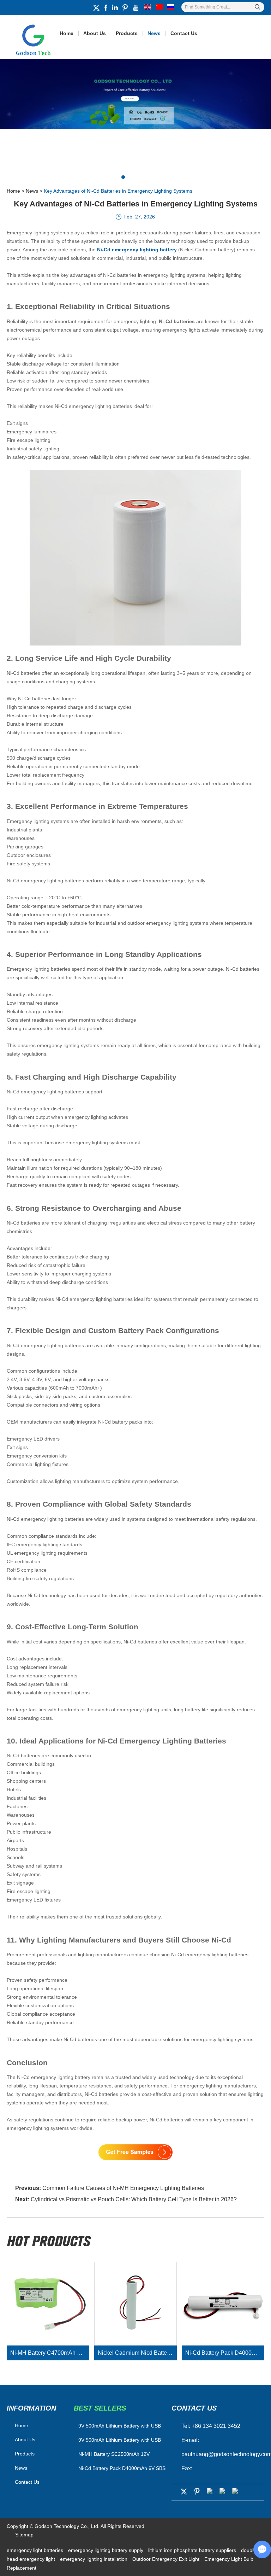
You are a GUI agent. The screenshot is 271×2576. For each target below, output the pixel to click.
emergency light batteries (36, 2550)
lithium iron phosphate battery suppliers (193, 2550)
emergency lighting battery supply (106, 2550)
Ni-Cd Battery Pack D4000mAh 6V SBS (122, 2468)
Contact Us (184, 33)
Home (67, 33)
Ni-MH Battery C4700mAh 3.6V (49, 2353)
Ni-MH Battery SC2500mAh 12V (114, 2454)
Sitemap (24, 2535)
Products (127, 33)
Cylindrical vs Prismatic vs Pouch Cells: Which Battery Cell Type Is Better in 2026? (134, 2199)
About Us (95, 33)
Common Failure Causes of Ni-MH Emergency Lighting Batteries (123, 2188)
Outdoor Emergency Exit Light (167, 2559)
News (154, 33)
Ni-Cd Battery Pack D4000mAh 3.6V (225, 2353)
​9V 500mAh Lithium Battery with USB (120, 2426)
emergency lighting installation (94, 2559)
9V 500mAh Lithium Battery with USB (120, 2440)
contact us (194, 2408)
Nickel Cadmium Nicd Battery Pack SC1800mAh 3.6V (137, 2353)
